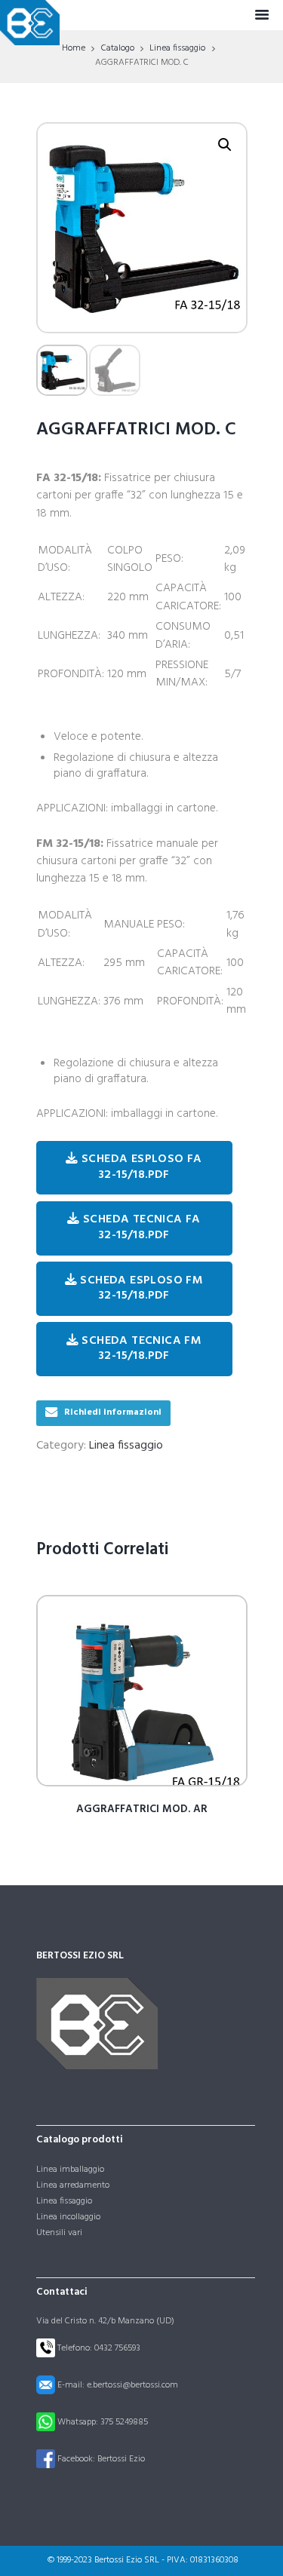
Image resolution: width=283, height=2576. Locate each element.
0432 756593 (117, 2348)
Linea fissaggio (177, 48)
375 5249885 (124, 2421)
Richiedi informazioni (113, 1412)
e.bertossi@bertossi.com (132, 2384)
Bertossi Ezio (121, 2458)
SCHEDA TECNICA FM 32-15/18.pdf (140, 1349)
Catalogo (118, 48)
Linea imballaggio (70, 2170)
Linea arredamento (73, 2185)
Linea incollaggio (68, 2217)
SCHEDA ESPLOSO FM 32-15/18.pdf (140, 1288)
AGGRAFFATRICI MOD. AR (142, 1809)
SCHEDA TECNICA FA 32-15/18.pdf (140, 1227)
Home (74, 48)
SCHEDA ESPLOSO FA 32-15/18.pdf (140, 1167)
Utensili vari (59, 2233)
